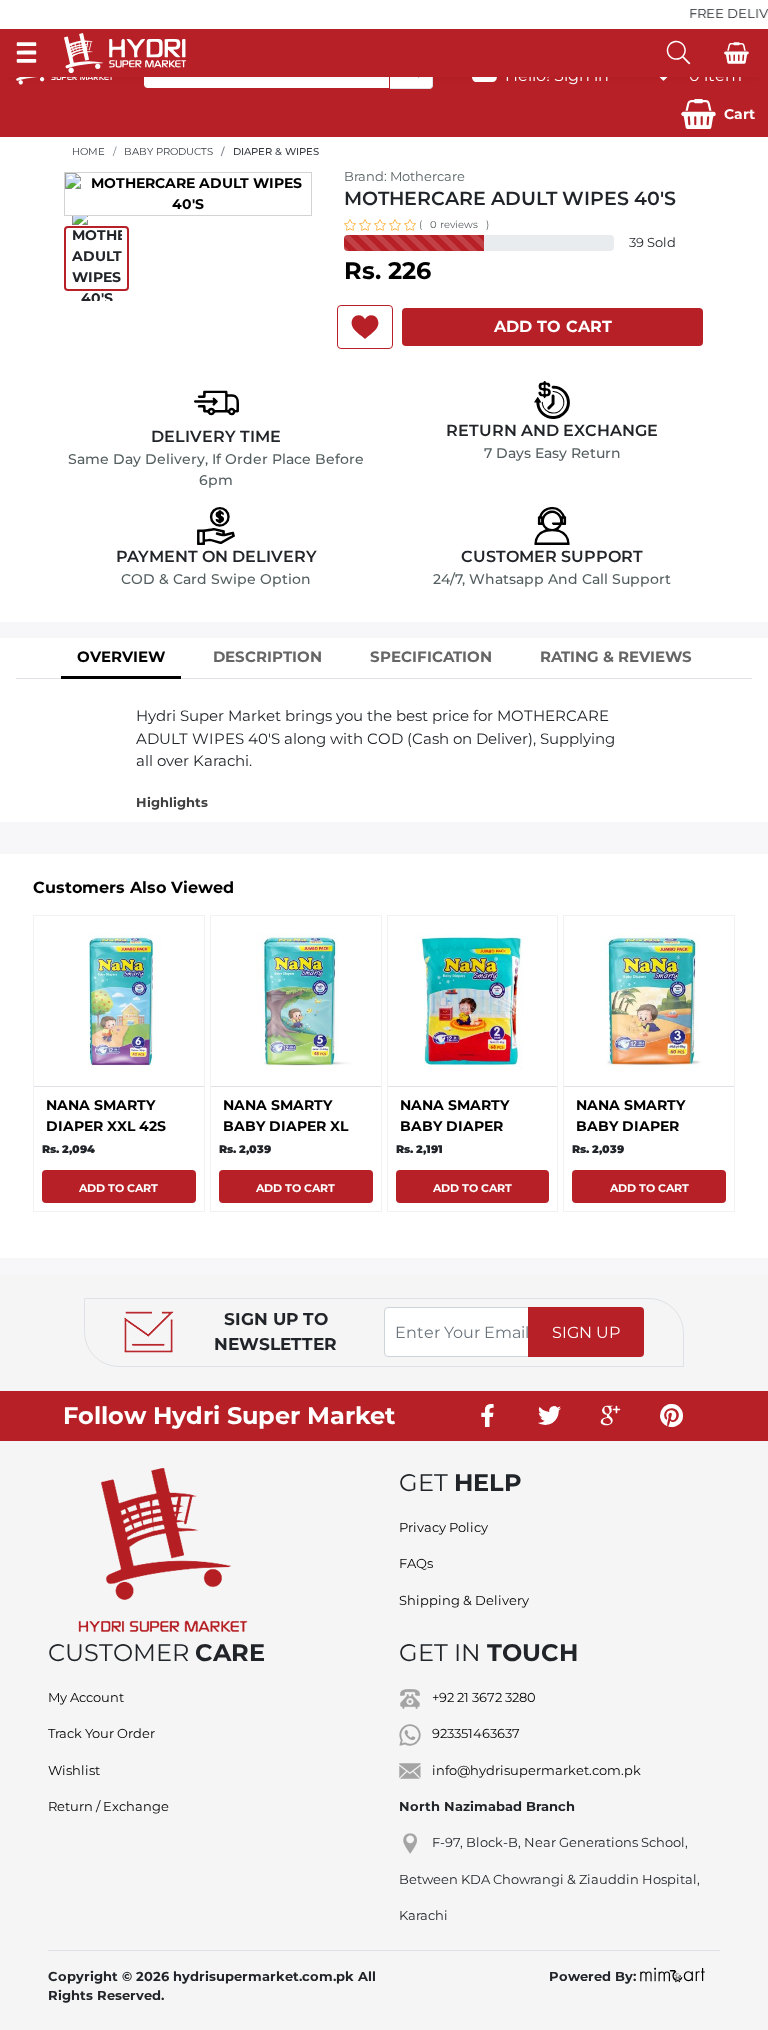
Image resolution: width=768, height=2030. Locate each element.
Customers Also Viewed (133, 887)
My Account (86, 1697)
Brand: (404, 176)
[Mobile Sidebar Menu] (26, 52)
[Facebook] (489, 1416)
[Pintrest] (672, 1416)
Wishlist (74, 1770)
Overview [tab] (121, 656)
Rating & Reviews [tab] (616, 656)
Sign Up (586, 1332)
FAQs (416, 1563)
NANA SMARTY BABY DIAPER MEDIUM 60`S (630, 1126)
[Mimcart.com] (672, 1976)
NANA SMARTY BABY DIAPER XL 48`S (285, 1126)
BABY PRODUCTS (168, 151)
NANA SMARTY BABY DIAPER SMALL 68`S (454, 1126)
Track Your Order (101, 1733)
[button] (718, 114)
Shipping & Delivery (464, 1600)
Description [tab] (267, 656)
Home (88, 151)
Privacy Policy (443, 1527)
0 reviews (454, 224)
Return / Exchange (108, 1806)
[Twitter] (550, 1416)
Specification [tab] (431, 656)
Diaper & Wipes (276, 151)
